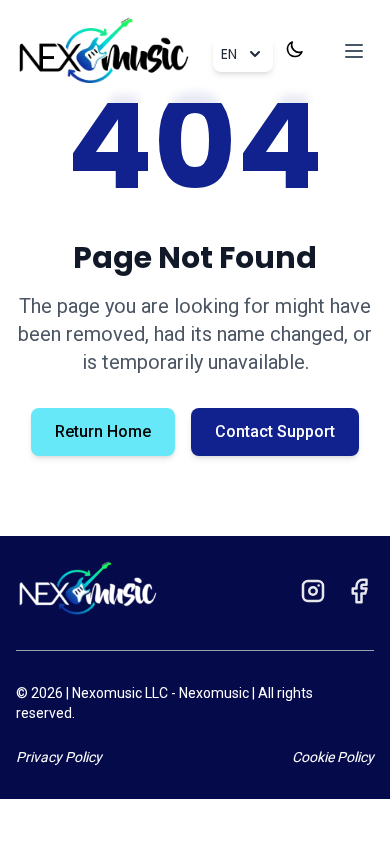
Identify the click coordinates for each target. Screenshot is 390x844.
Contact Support (275, 431)
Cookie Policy (333, 757)
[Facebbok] (359, 597)
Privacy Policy (59, 757)
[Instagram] (313, 597)
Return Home (103, 431)
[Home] (104, 51)
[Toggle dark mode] (295, 49)
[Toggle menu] (354, 51)
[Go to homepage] (88, 589)
